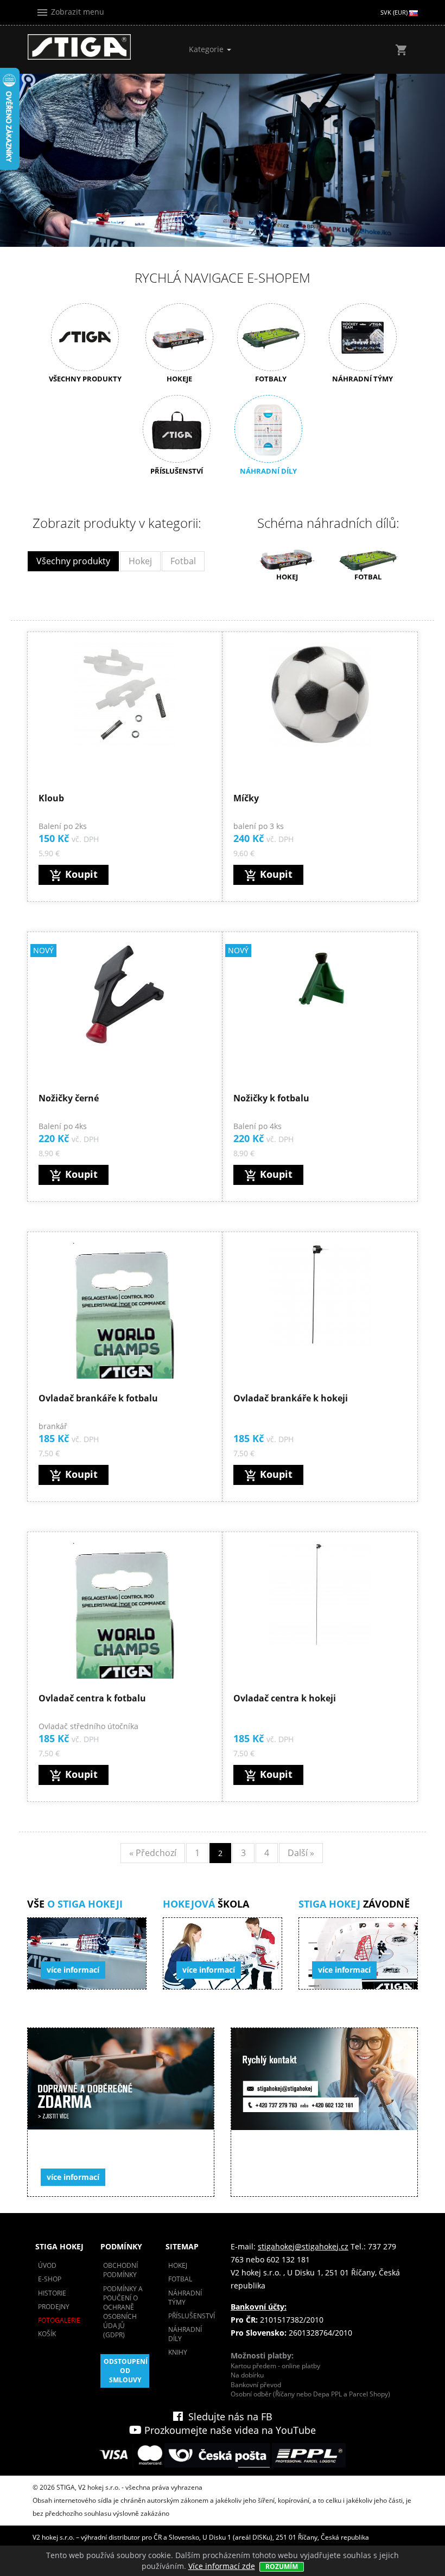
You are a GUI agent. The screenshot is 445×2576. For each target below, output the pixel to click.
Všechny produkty (73, 561)
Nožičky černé (69, 1098)
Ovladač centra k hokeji (285, 1698)
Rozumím (282, 2567)
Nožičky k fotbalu (271, 1098)
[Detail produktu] (125, 694)
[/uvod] (79, 47)
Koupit (74, 875)
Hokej (140, 561)
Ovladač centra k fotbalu (92, 1698)
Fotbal (183, 561)
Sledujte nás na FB (228, 2416)
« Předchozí (153, 1853)
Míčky (246, 798)
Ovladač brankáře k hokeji (291, 1398)
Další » (301, 1853)
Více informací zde (222, 2566)
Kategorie (207, 49)
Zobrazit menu (70, 12)
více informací (73, 1970)
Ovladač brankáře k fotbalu (98, 1398)
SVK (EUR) (395, 12)
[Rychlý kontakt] (324, 2112)
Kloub (51, 798)
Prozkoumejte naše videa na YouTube (229, 2430)
